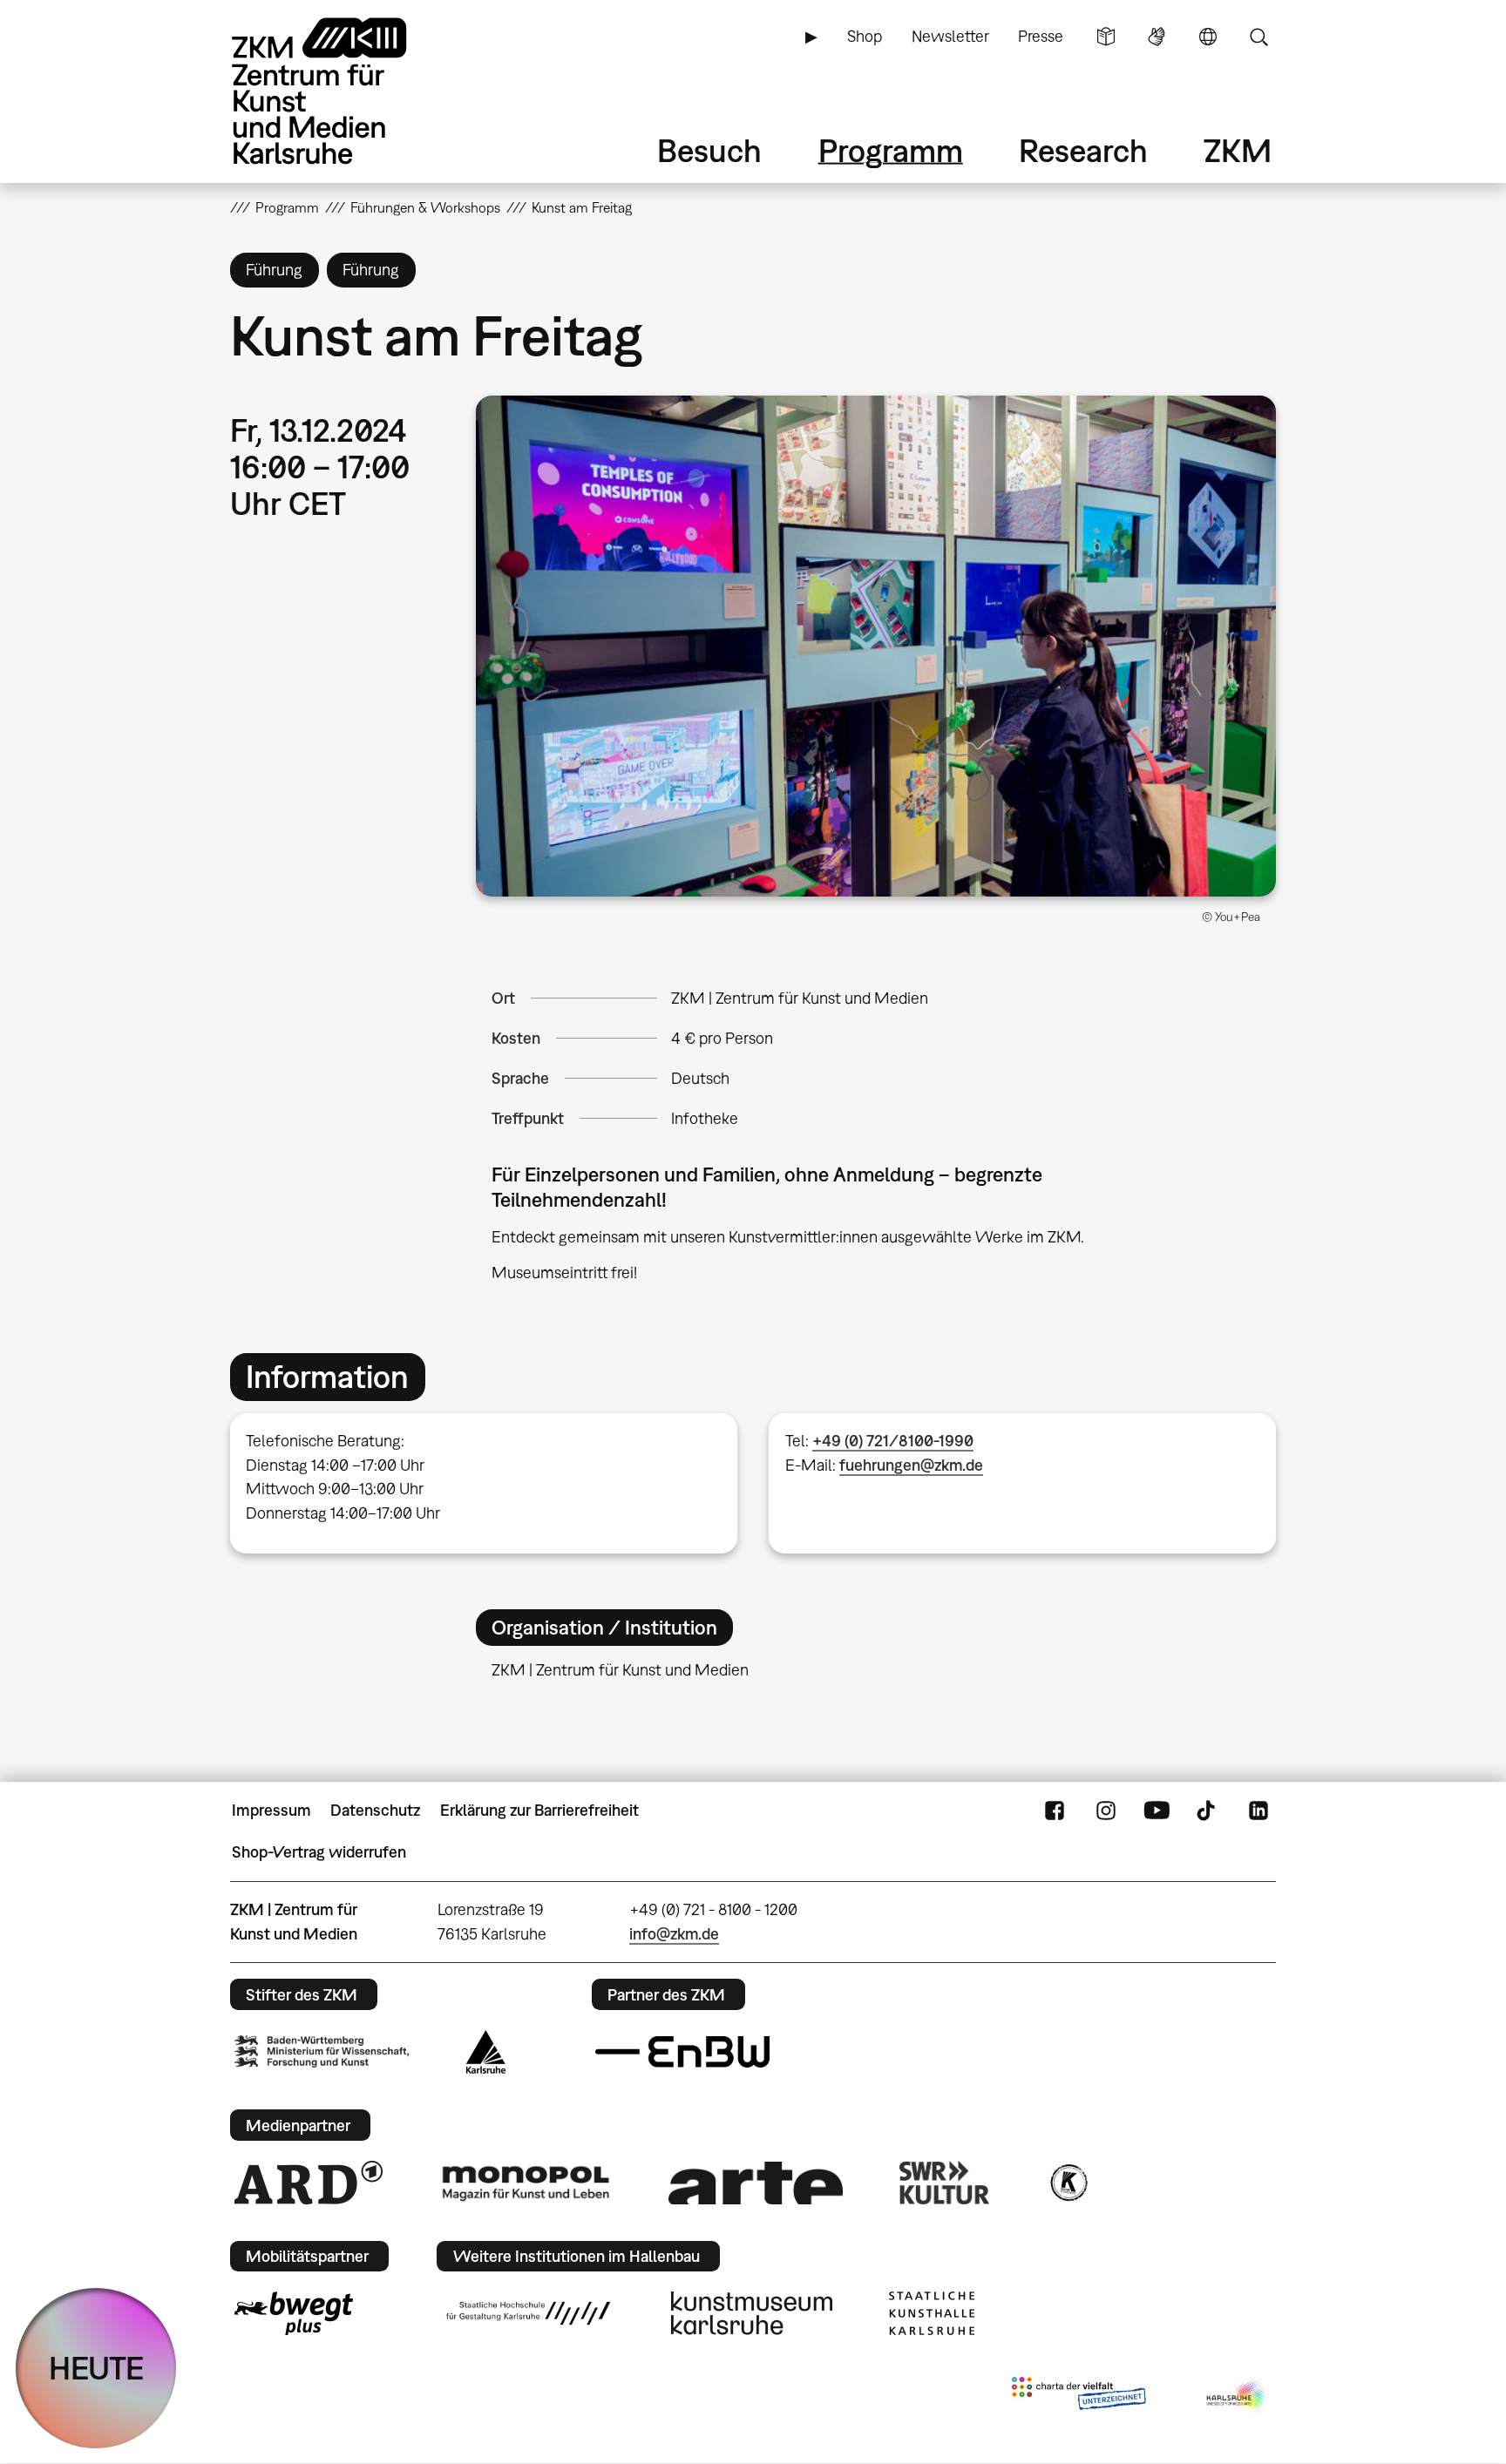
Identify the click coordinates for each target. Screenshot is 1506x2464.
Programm (891, 150)
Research (1083, 150)
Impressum (271, 1810)
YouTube (1157, 1811)
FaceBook (1055, 1811)
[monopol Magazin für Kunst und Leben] (526, 2183)
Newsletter (950, 36)
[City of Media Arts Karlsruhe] (1238, 2397)
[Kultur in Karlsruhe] (1068, 2183)
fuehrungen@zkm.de (911, 1465)
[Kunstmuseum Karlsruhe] (752, 2313)
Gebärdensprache (1157, 37)
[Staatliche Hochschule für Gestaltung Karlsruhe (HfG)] (528, 2313)
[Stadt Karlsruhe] (486, 2052)
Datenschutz (375, 1810)
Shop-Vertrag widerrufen (319, 1852)
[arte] (756, 2183)
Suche (1258, 37)
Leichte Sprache (1106, 37)
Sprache (1208, 37)
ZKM (1238, 150)
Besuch (709, 150)
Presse (1041, 36)
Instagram (1106, 1811)
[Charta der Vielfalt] (1079, 2397)
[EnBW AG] (682, 2052)
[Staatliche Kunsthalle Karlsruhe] (932, 2313)
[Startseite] (343, 91)
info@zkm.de (674, 1934)
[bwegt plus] (294, 2313)
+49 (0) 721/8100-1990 (893, 1441)
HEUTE (96, 2368)
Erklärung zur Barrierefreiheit (539, 1810)
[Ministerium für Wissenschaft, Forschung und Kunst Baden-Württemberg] (322, 2051)
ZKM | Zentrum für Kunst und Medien (800, 998)
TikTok (1208, 1811)
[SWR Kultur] (945, 2183)
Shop (865, 36)
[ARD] (309, 2183)
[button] (876, 646)
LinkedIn (1258, 1811)
